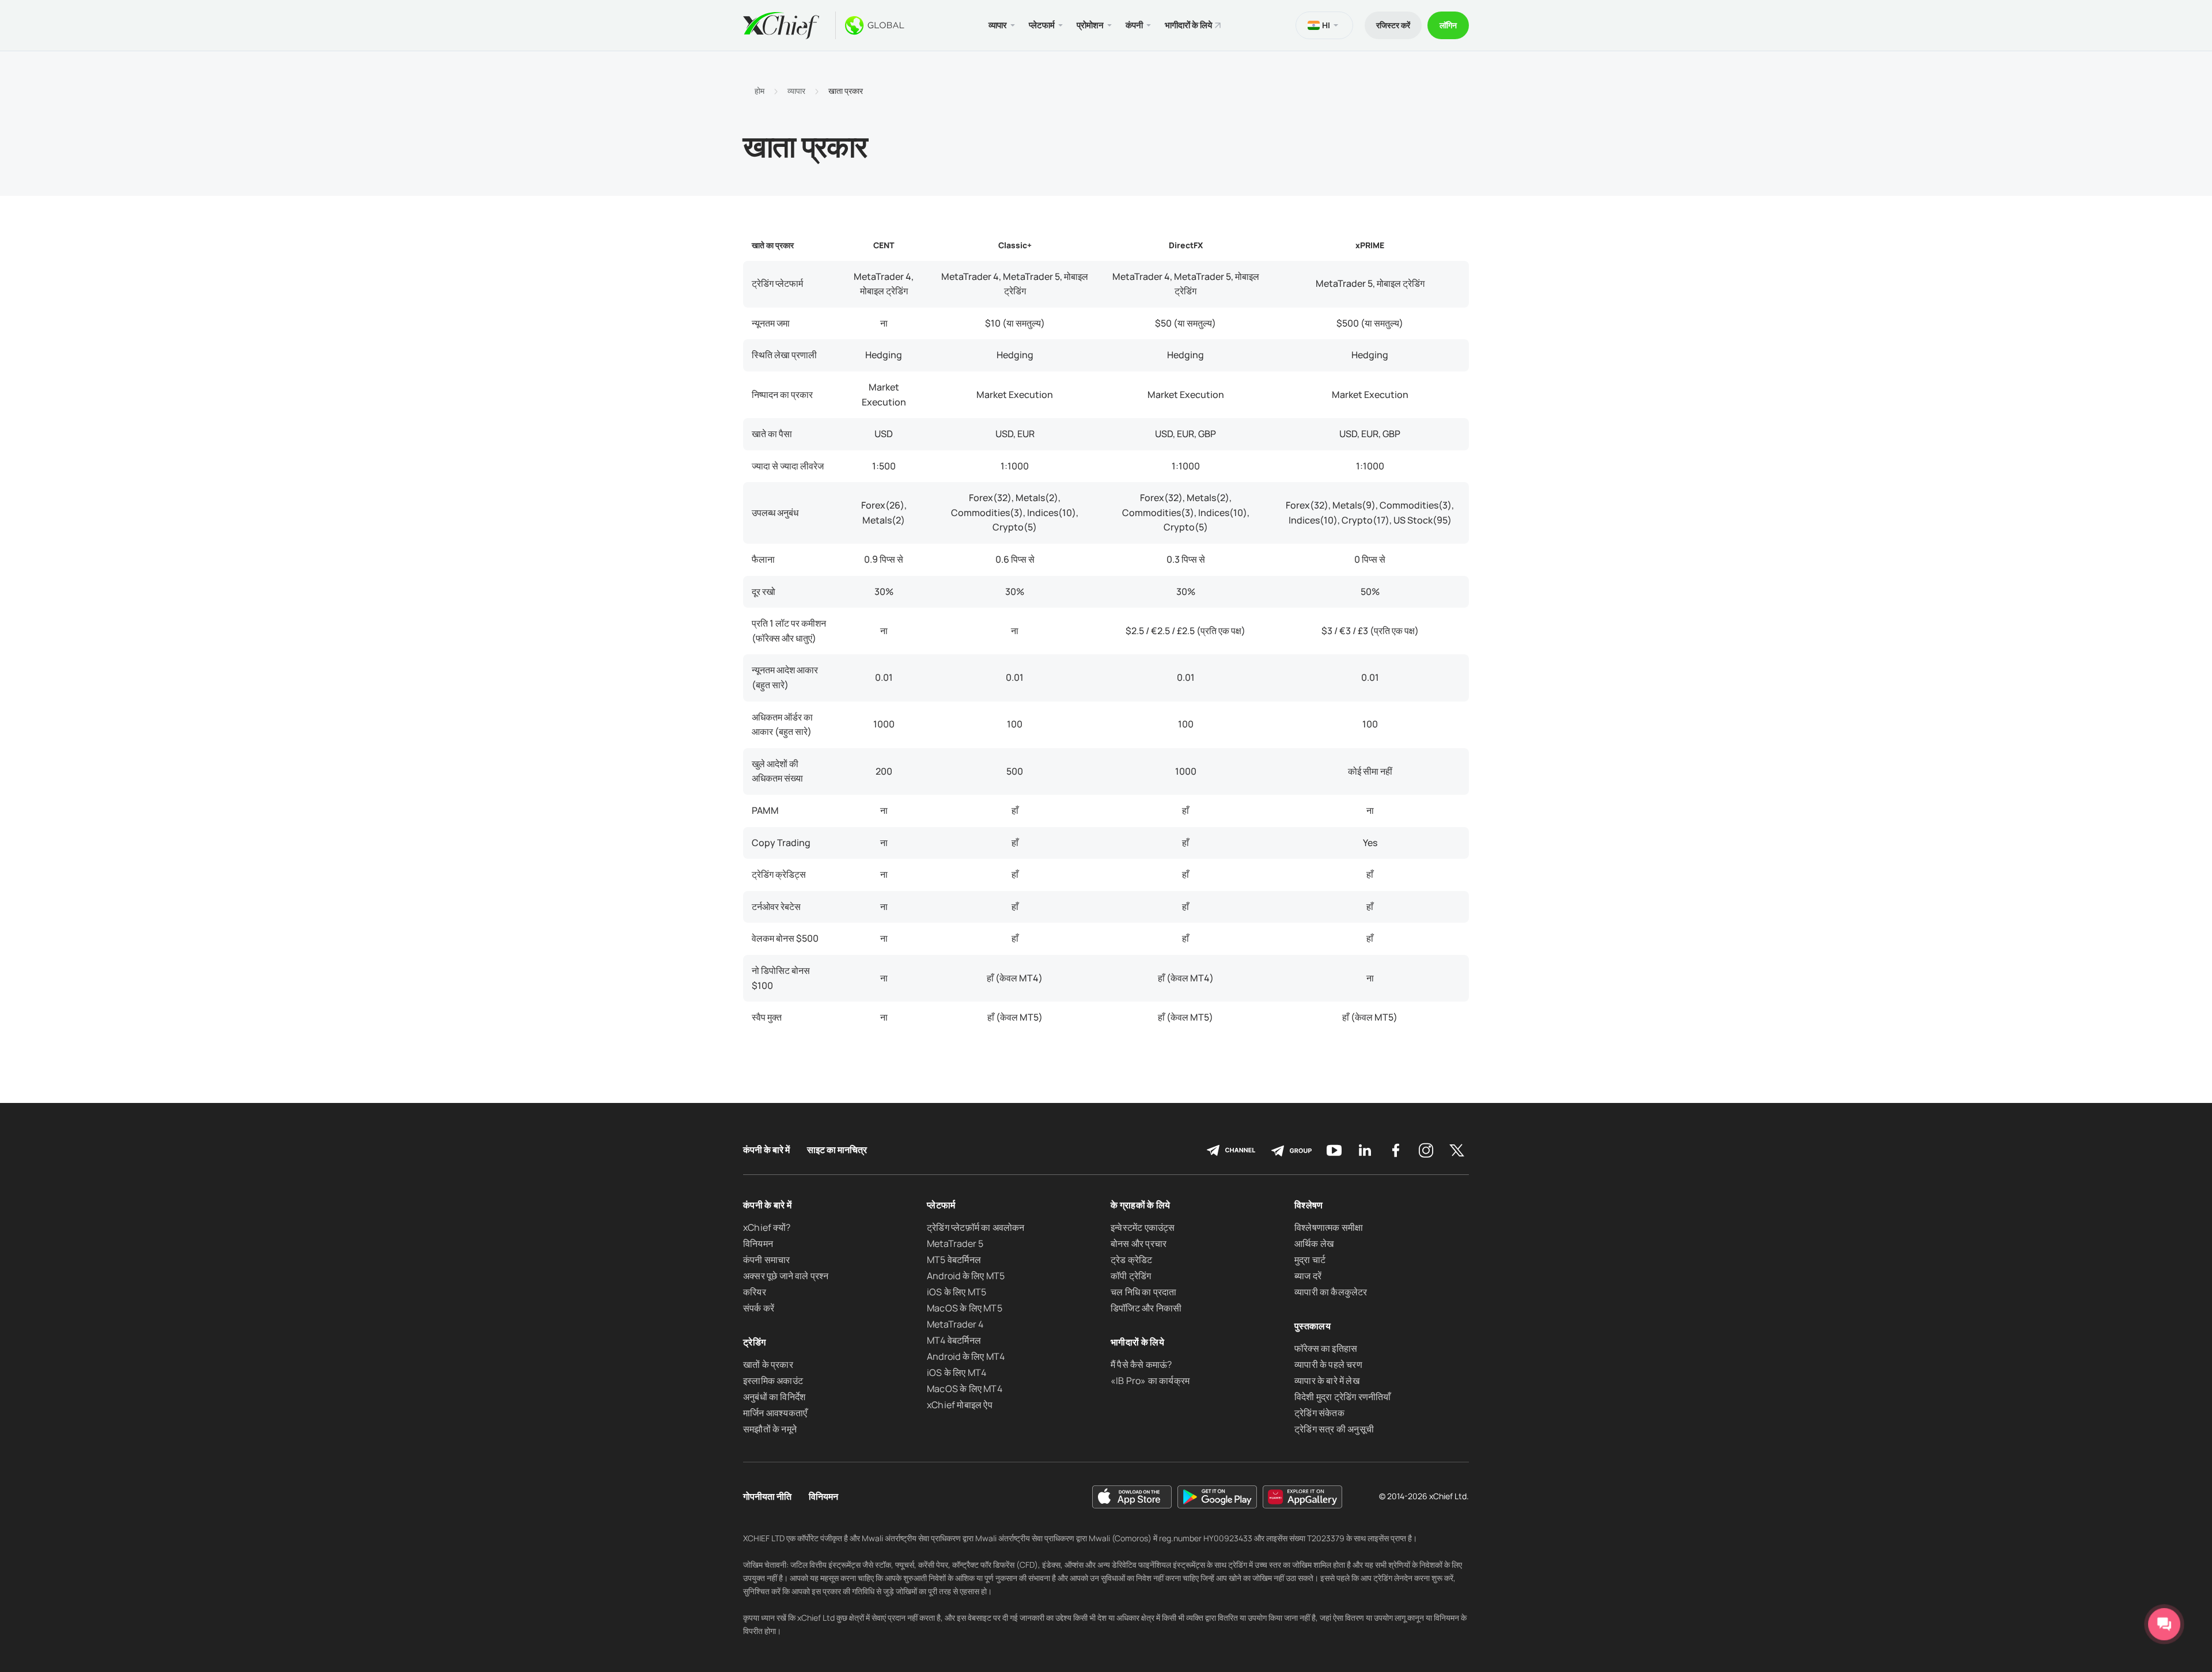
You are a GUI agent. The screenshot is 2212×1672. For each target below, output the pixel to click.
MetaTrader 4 (955, 1324)
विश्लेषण (1309, 1205)
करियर (755, 1292)
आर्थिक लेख (1314, 1243)
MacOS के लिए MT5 (965, 1308)
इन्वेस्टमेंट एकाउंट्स (1143, 1227)
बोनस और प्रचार (1139, 1243)
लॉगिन (1448, 25)
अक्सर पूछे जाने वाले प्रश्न (786, 1276)
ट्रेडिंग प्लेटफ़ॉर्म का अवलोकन (976, 1227)
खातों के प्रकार (768, 1364)
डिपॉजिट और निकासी (1146, 1308)
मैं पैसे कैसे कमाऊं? (1141, 1364)
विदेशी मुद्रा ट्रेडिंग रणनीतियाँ (1343, 1397)
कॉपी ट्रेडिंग (1131, 1276)
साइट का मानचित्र (837, 1150)
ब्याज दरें (1308, 1276)
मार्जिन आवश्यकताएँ (775, 1413)
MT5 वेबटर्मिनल (954, 1260)
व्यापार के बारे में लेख (1327, 1381)
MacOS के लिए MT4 (965, 1389)
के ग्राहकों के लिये (1141, 1205)
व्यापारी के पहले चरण (1328, 1364)
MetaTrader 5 (955, 1243)
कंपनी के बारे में (766, 1150)
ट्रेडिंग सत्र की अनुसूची (1334, 1429)
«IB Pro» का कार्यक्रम (1150, 1381)
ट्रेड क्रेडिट (1132, 1260)
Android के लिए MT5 (966, 1276)
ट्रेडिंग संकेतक (1319, 1413)
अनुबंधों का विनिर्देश (774, 1397)
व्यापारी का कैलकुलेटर (1331, 1292)
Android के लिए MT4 (966, 1356)
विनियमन (758, 1243)
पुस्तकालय (1313, 1326)
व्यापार (796, 91)
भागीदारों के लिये (1188, 25)
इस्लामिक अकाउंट (773, 1381)
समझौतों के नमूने (770, 1429)
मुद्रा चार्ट (1310, 1260)
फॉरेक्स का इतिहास (1326, 1348)
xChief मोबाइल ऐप (960, 1405)
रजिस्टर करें (1393, 25)
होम (760, 91)
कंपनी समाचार (767, 1260)
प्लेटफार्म (941, 1205)
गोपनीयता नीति (767, 1497)
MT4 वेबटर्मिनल (954, 1340)
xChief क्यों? (767, 1227)
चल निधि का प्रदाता (1143, 1292)
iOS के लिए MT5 (957, 1292)
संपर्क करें (759, 1308)
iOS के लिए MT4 (957, 1373)
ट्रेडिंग (754, 1342)
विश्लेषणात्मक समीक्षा (1329, 1227)
